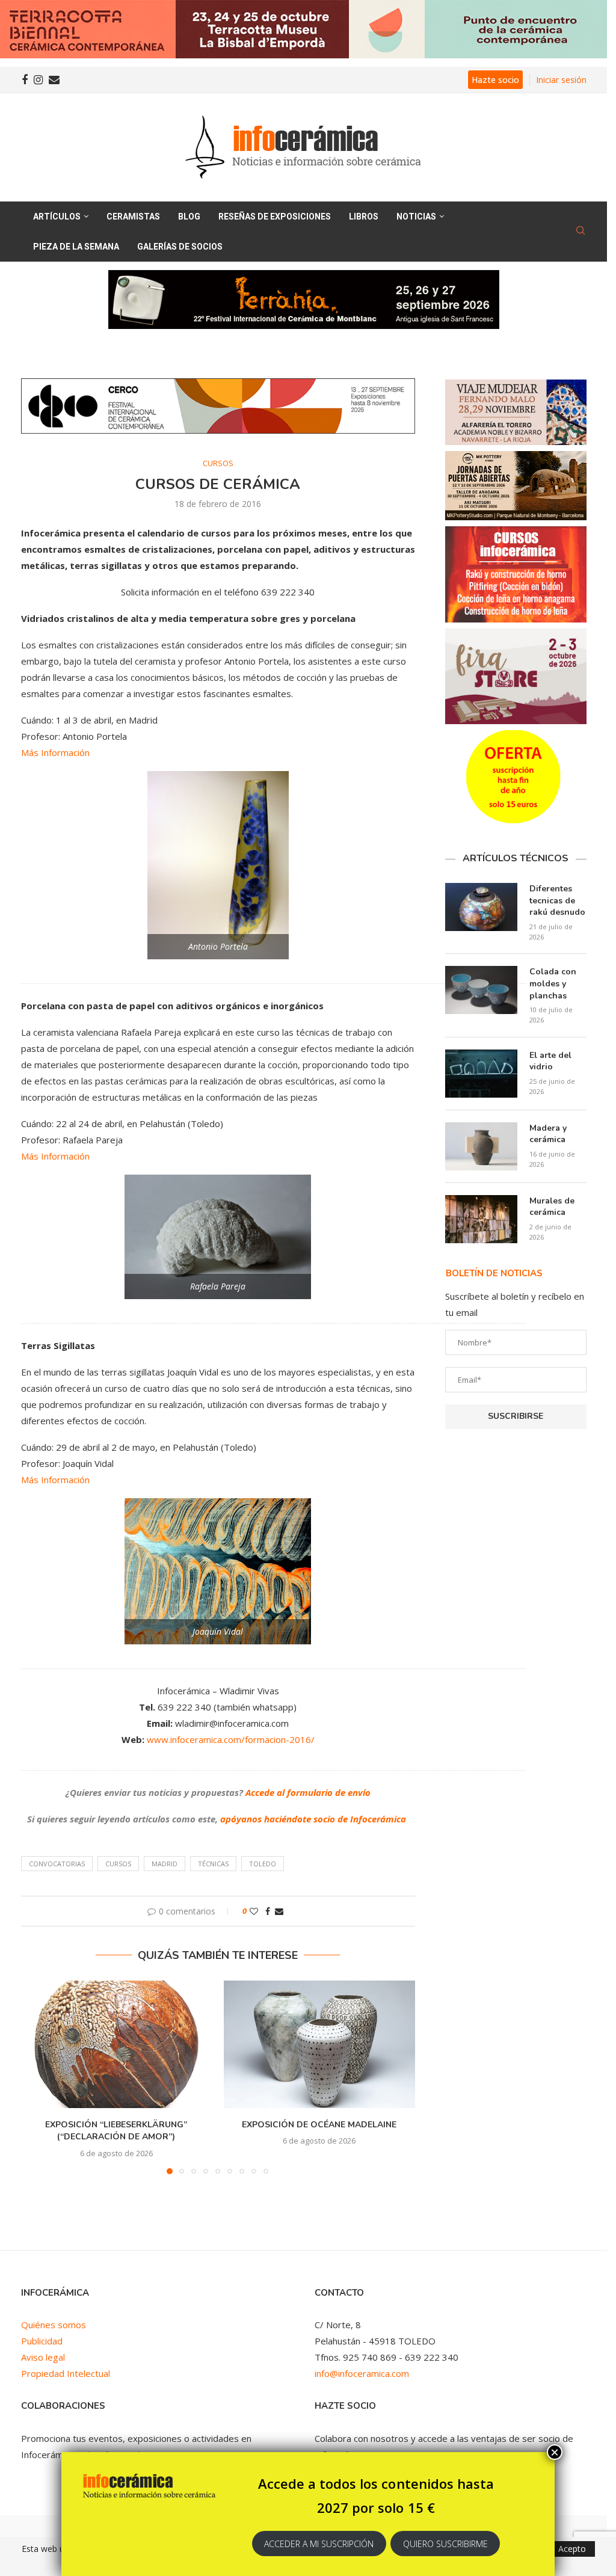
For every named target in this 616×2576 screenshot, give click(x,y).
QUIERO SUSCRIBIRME (445, 2544)
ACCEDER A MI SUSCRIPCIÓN (319, 2544)
